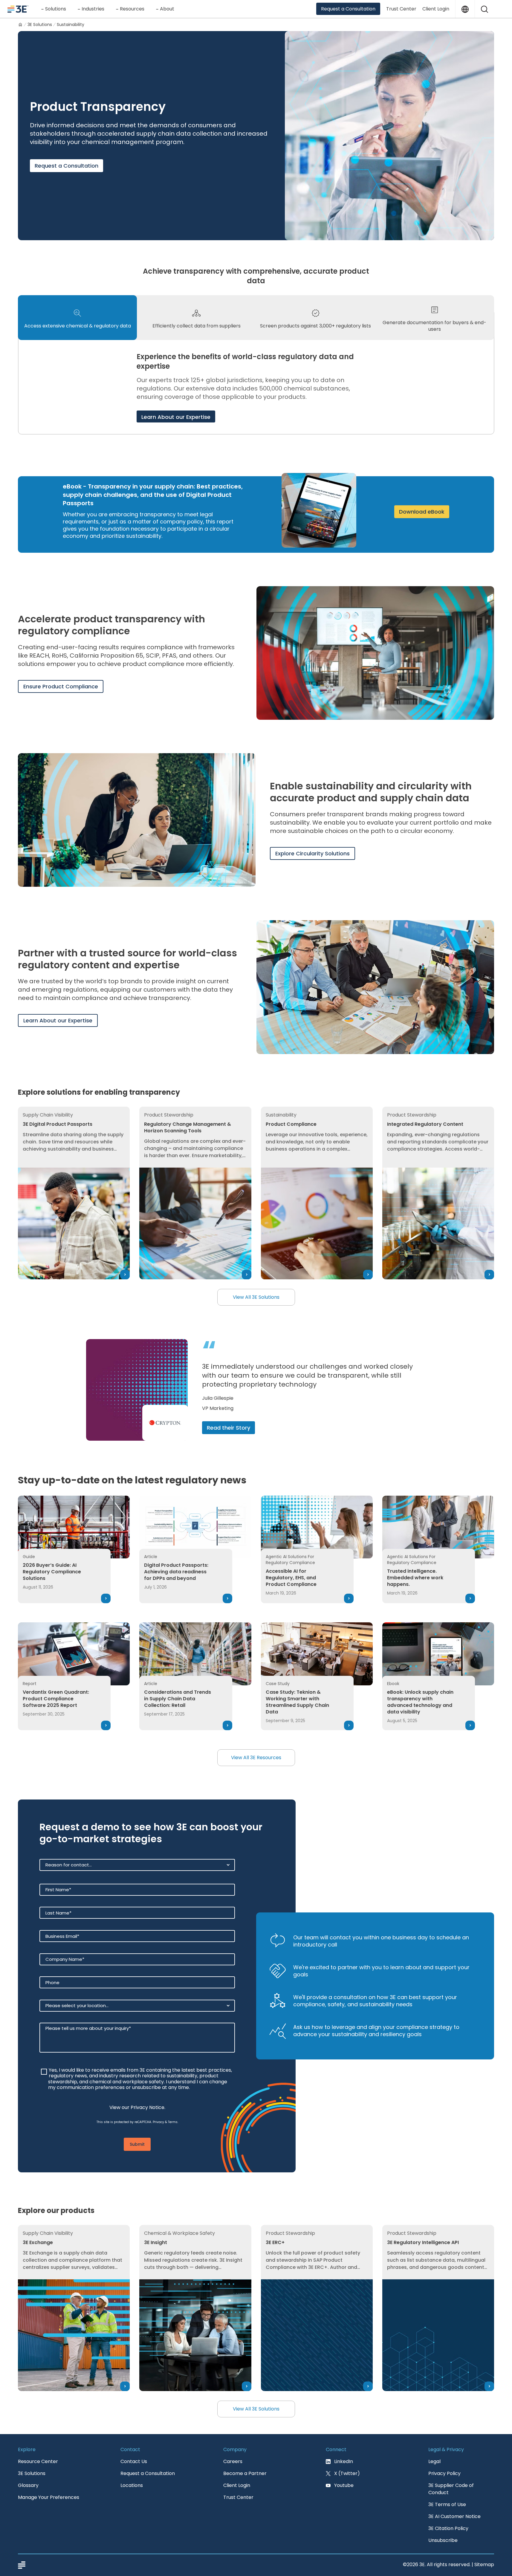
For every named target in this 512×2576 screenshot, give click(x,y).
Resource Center (38, 2461)
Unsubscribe (443, 2540)
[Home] (20, 24)
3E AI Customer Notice (454, 2516)
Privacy (158, 2122)
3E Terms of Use (447, 2504)
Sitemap (484, 2564)
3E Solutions (40, 24)
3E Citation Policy (448, 2528)
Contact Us (134, 2461)
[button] (485, 9)
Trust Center (401, 9)
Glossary (28, 2485)
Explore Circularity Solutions (312, 853)
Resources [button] (132, 9)
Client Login (436, 9)
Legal (434, 2461)
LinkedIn (344, 2461)
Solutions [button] (56, 9)
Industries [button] (93, 9)
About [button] (167, 9)
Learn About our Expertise (176, 417)
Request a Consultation (348, 9)
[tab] (77, 318)
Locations (132, 2485)
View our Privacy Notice (137, 2107)
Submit (137, 2144)
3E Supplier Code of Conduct (451, 2489)
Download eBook (422, 512)
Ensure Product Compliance (61, 686)
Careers (233, 2461)
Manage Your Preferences (49, 2497)
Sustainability (71, 24)
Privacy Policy (444, 2473)
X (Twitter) (347, 2473)
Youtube (344, 2485)
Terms (173, 2122)
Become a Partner (245, 2473)
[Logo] (18, 9)
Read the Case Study (235, 1428)
